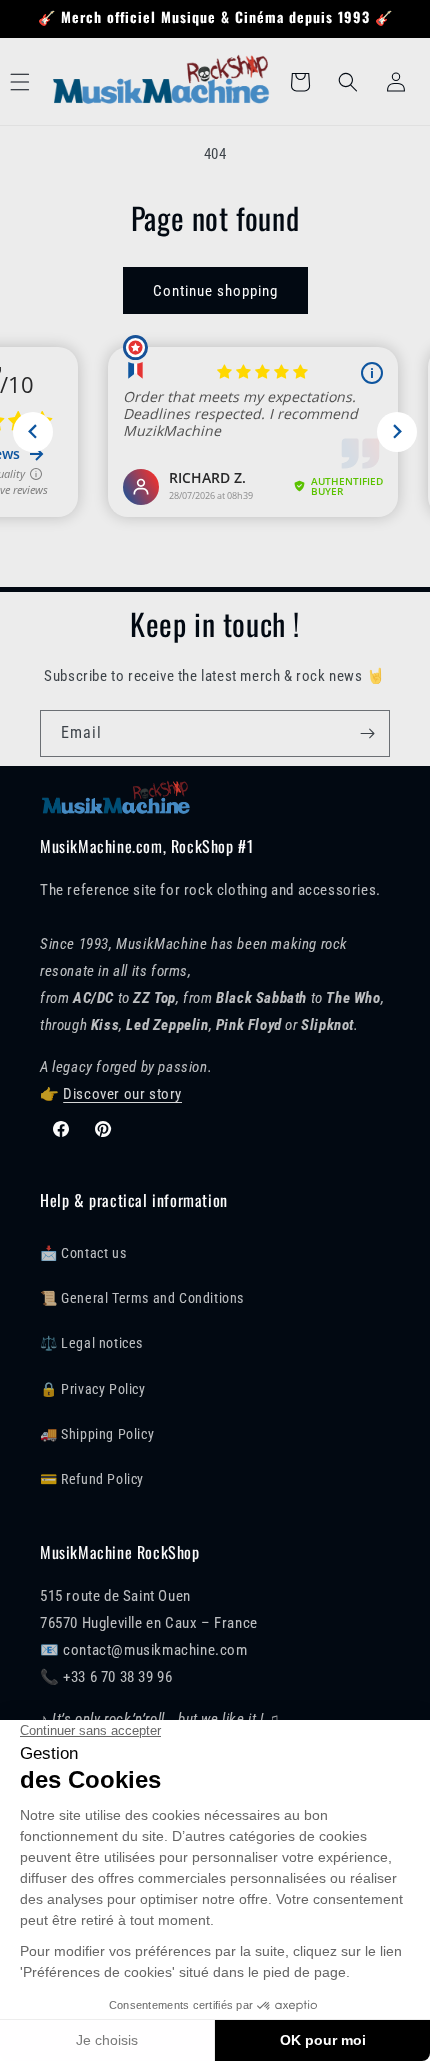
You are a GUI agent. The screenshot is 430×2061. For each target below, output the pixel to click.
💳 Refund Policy (92, 1479)
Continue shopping (215, 291)
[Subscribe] (367, 733)
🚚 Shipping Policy (97, 1434)
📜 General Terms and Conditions (142, 1298)
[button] (348, 82)
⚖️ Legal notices (91, 1343)
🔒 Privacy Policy (93, 1389)
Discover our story (122, 1094)
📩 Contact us (83, 1253)
